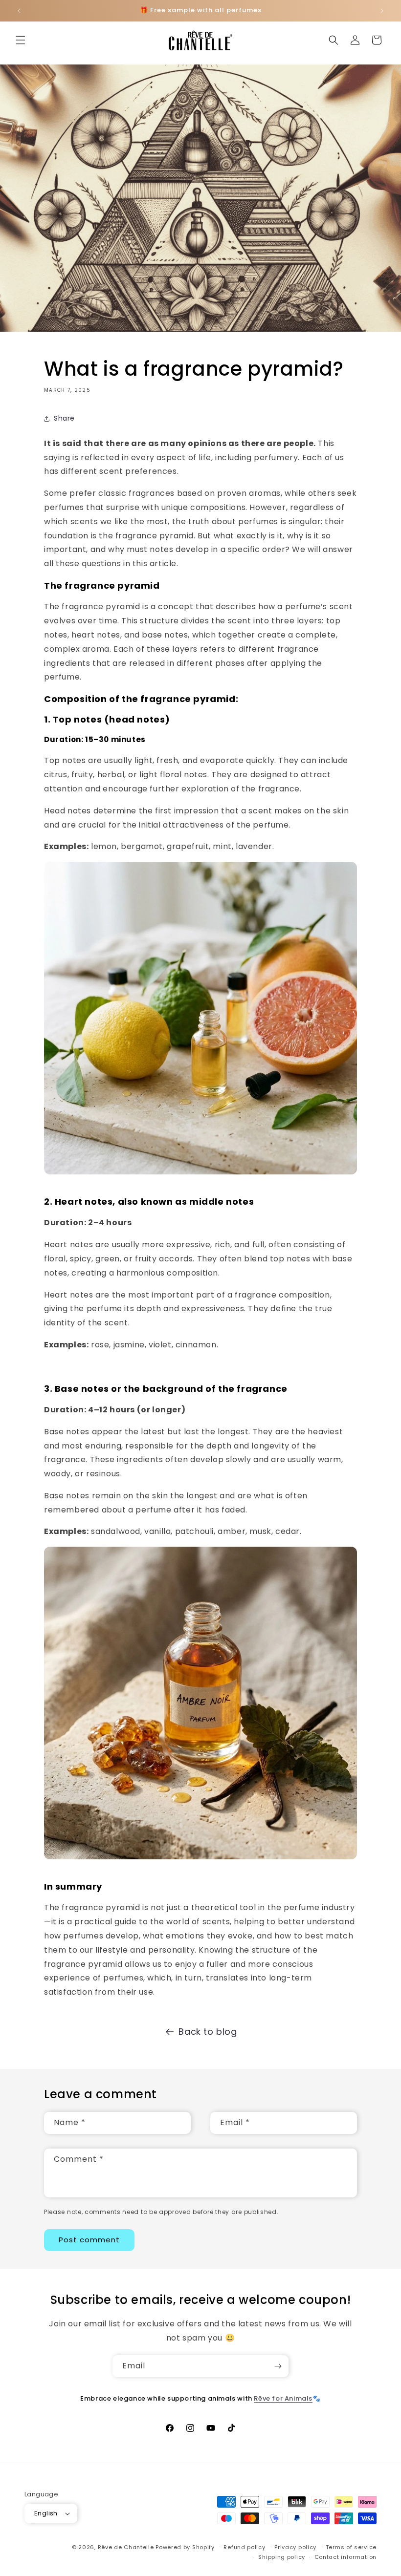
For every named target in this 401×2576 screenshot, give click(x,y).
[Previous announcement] (19, 11)
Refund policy (244, 2547)
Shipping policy (282, 2557)
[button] (21, 40)
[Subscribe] (278, 2366)
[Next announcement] (382, 11)
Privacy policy (295, 2547)
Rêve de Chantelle (126, 2547)
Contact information (345, 2557)
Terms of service (351, 2547)
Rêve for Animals (283, 2398)
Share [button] (64, 418)
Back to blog (208, 2032)
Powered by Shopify (185, 2547)
